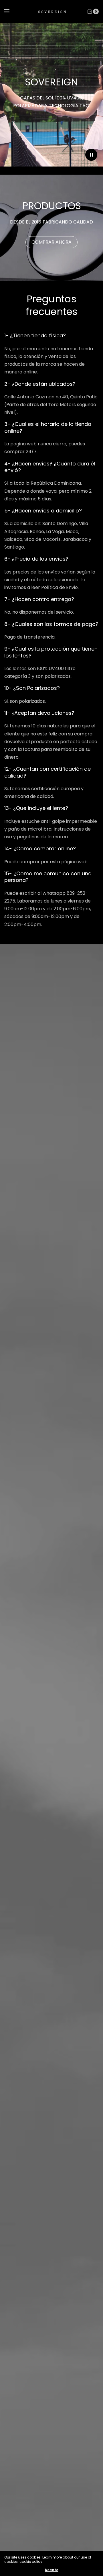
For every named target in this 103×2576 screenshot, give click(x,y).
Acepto (51, 2570)
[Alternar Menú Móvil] (11, 11)
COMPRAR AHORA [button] (51, 242)
